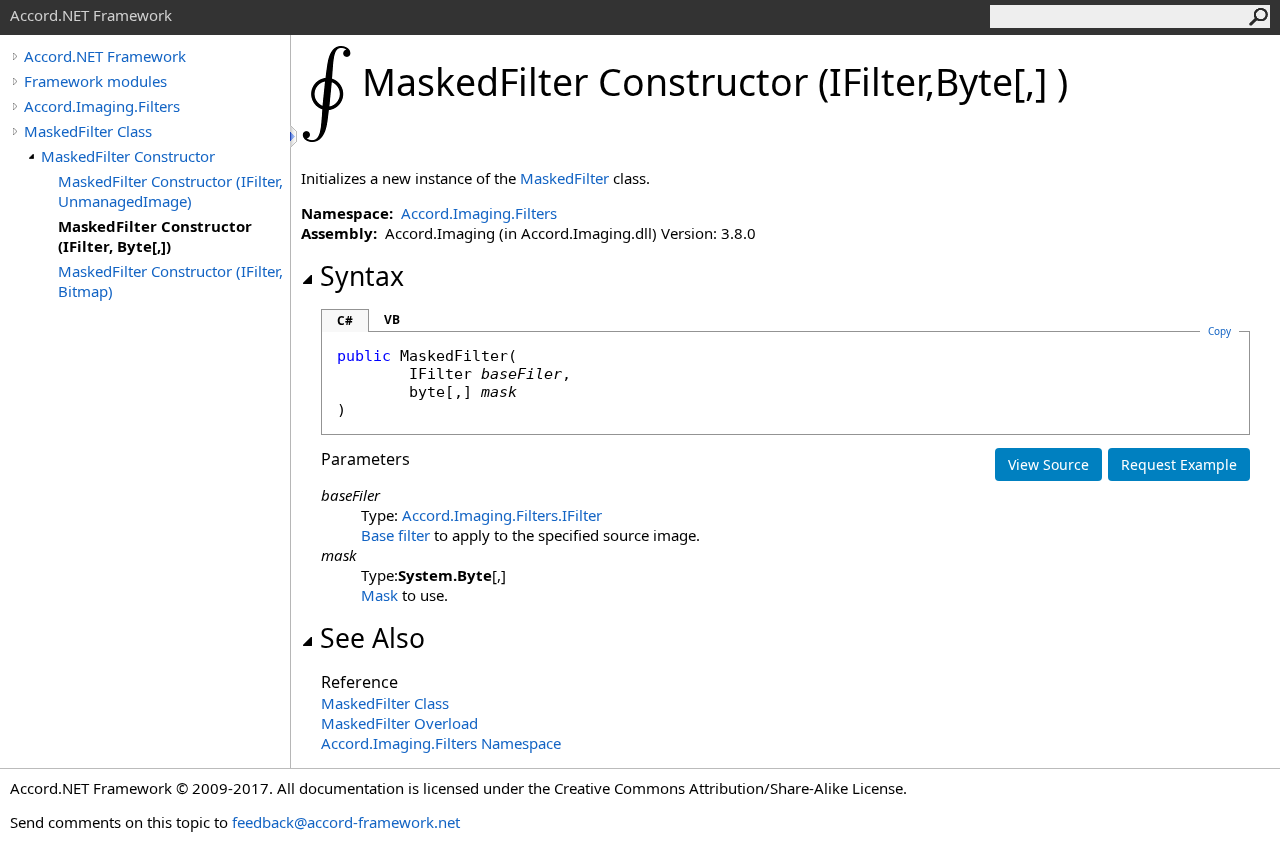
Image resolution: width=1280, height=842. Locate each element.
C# (345, 320)
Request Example (1179, 464)
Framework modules (95, 81)
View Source (1048, 464)
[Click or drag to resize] (295, 136)
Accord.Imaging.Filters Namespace (441, 743)
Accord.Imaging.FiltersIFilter (502, 515)
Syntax (362, 276)
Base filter (395, 535)
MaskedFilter (564, 178)
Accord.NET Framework (105, 56)
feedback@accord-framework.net (346, 822)
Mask (379, 595)
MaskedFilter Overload (399, 723)
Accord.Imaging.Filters (102, 106)
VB (392, 319)
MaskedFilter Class (88, 131)
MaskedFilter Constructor (128, 156)
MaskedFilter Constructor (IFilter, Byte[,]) (155, 236)
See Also (372, 638)
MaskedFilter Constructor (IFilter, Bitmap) (170, 281)
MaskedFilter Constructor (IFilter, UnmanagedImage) (170, 191)
